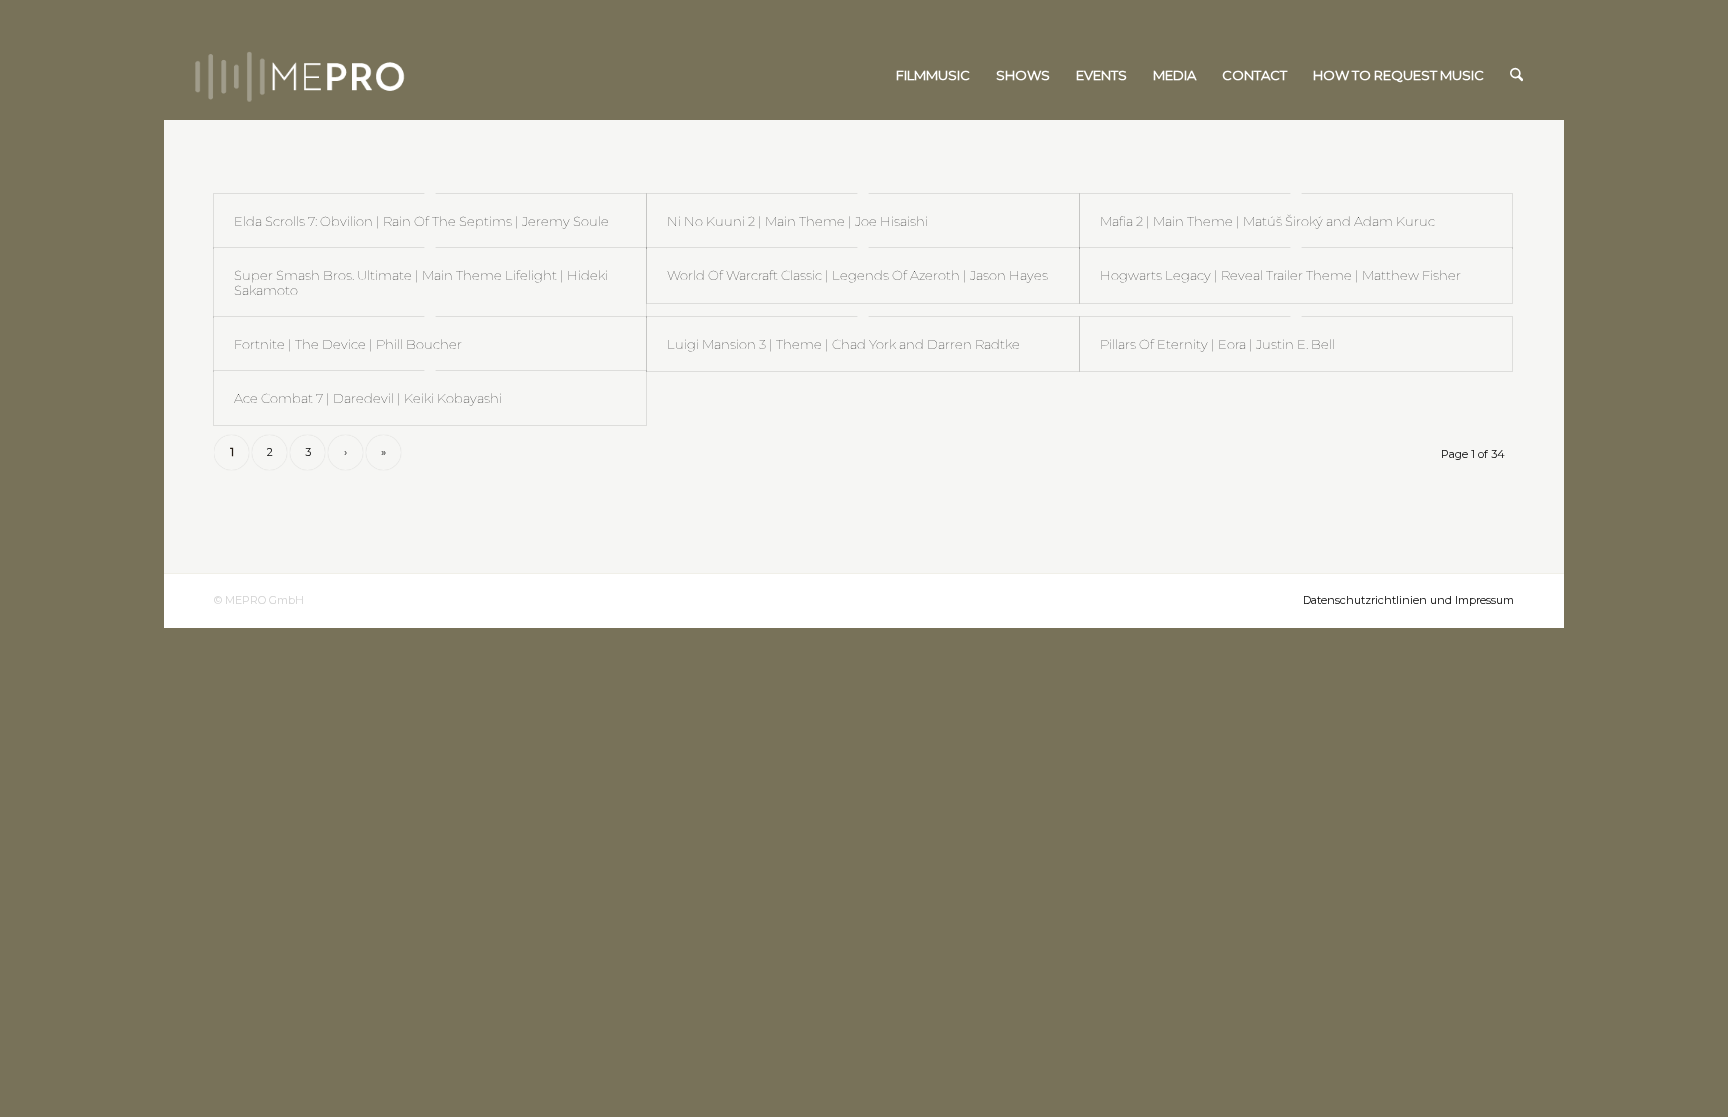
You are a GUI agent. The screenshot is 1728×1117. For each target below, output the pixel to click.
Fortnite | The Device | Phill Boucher (348, 344)
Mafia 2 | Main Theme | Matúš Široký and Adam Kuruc (1267, 221)
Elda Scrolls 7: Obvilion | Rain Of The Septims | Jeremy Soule (421, 221)
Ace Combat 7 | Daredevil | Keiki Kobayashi (368, 398)
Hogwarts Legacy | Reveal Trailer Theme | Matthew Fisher (1280, 275)
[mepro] (359, 75)
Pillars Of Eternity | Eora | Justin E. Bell (1217, 344)
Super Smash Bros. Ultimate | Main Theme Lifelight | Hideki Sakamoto (421, 282)
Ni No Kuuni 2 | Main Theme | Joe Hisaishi (797, 221)
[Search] (1516, 75)
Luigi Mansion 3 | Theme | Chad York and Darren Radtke (843, 344)
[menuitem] (933, 75)
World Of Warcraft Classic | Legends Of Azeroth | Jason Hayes (857, 275)
